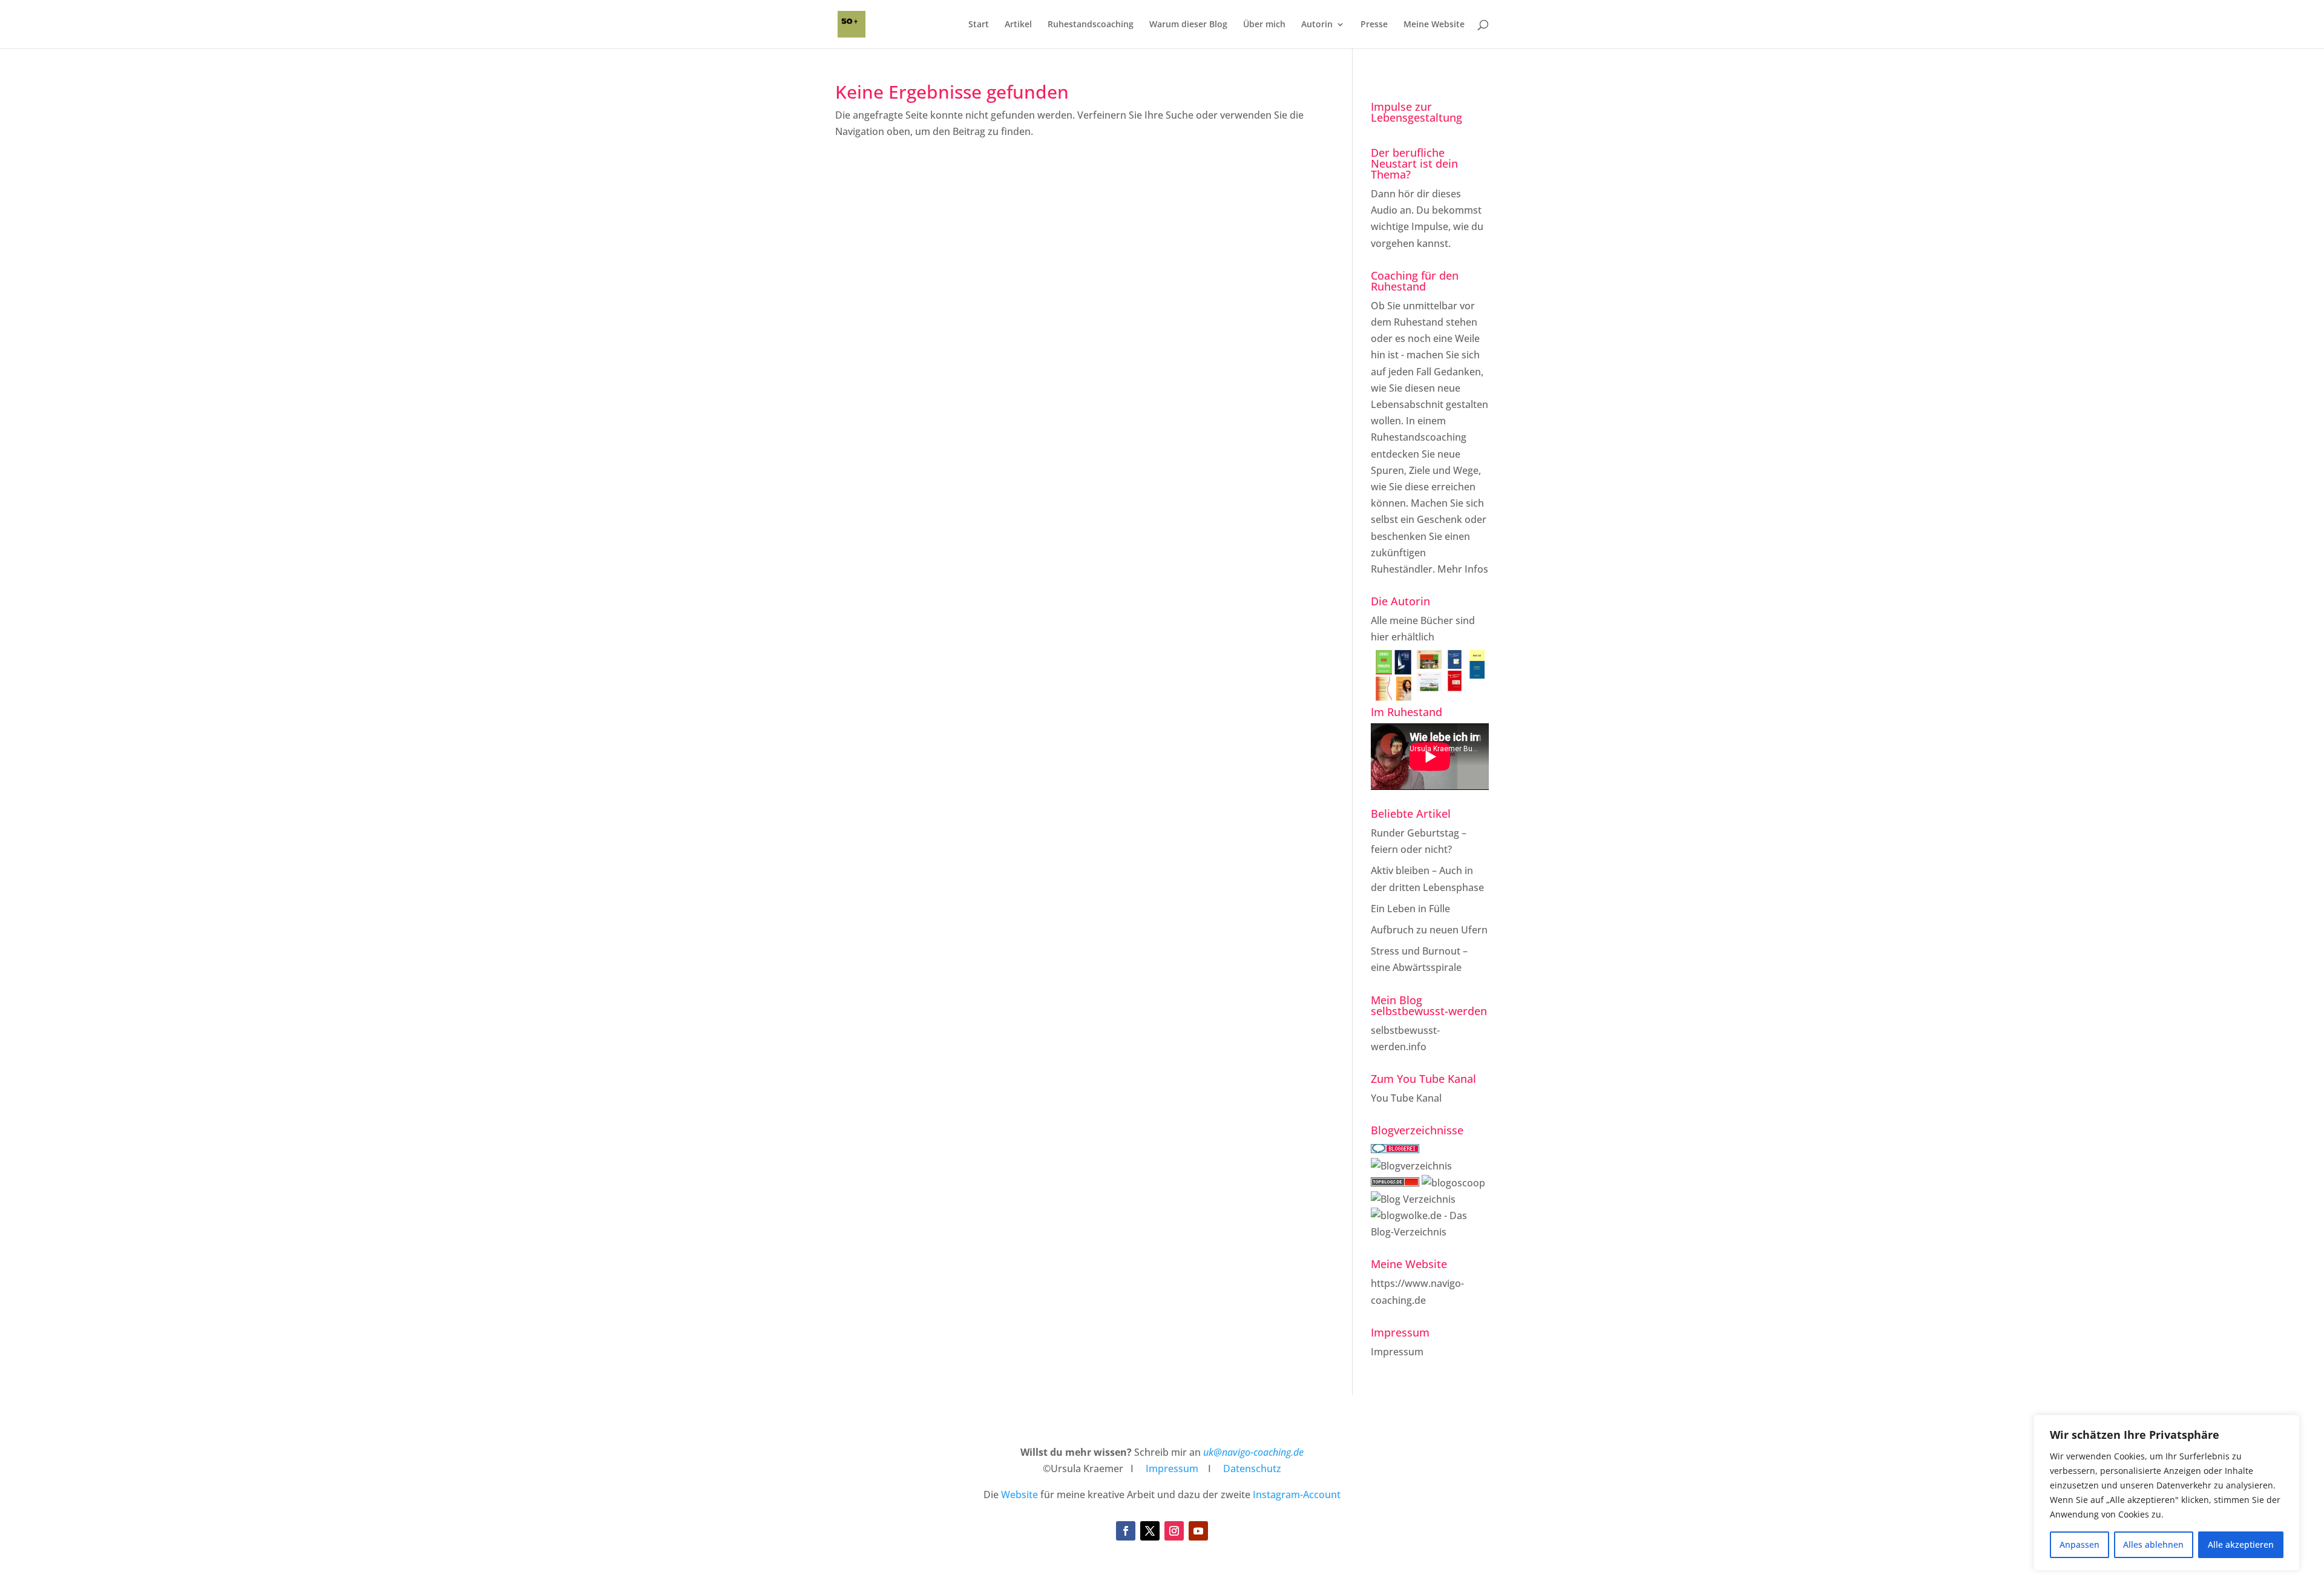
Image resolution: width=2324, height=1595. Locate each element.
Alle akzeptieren (2241, 1544)
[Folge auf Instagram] (1174, 1531)
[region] (2167, 1493)
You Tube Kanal (1406, 1098)
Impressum (1397, 1352)
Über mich (1264, 25)
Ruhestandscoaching (1091, 25)
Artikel (1018, 25)
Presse (1374, 25)
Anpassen (2079, 1544)
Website (1019, 1495)
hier (1380, 637)
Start (979, 25)
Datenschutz (1252, 1468)
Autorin (1317, 25)
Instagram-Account (1297, 1495)
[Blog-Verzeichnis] (1395, 1149)
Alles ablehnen (2153, 1544)
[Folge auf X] (1150, 1531)
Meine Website (1434, 25)
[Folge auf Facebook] (1126, 1531)
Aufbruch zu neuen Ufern (1429, 930)
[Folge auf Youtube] (1198, 1531)
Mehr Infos (1463, 569)
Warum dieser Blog (1188, 25)
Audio (1384, 210)
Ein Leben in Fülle (1410, 909)
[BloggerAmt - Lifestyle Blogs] (1411, 1166)
